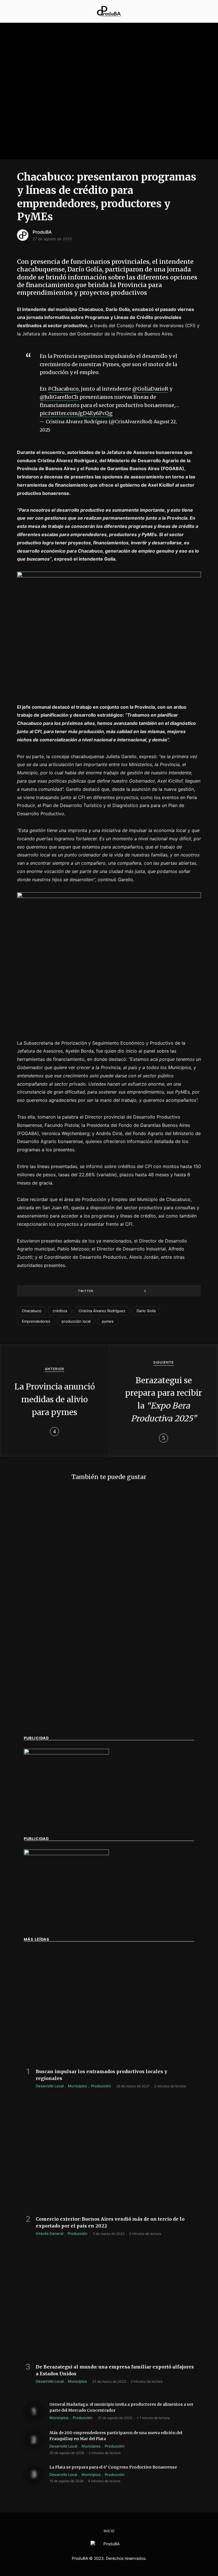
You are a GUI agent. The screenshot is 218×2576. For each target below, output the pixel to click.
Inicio (109, 2531)
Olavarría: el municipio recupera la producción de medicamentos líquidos (154, 1707)
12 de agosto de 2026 (42, 1611)
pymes (108, 1321)
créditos (60, 1311)
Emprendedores (36, 1321)
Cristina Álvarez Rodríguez (102, 1311)
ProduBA (42, 232)
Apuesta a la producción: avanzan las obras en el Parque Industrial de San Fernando (63, 1597)
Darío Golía (146, 1311)
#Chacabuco (63, 389)
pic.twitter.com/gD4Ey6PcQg (76, 413)
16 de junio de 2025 (40, 1722)
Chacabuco (32, 1311)
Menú (13, 11)
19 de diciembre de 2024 (137, 1722)
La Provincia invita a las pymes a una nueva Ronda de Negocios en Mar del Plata (62, 1707)
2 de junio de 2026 (131, 1618)
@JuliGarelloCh (59, 397)
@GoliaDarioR (150, 389)
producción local (76, 1321)
